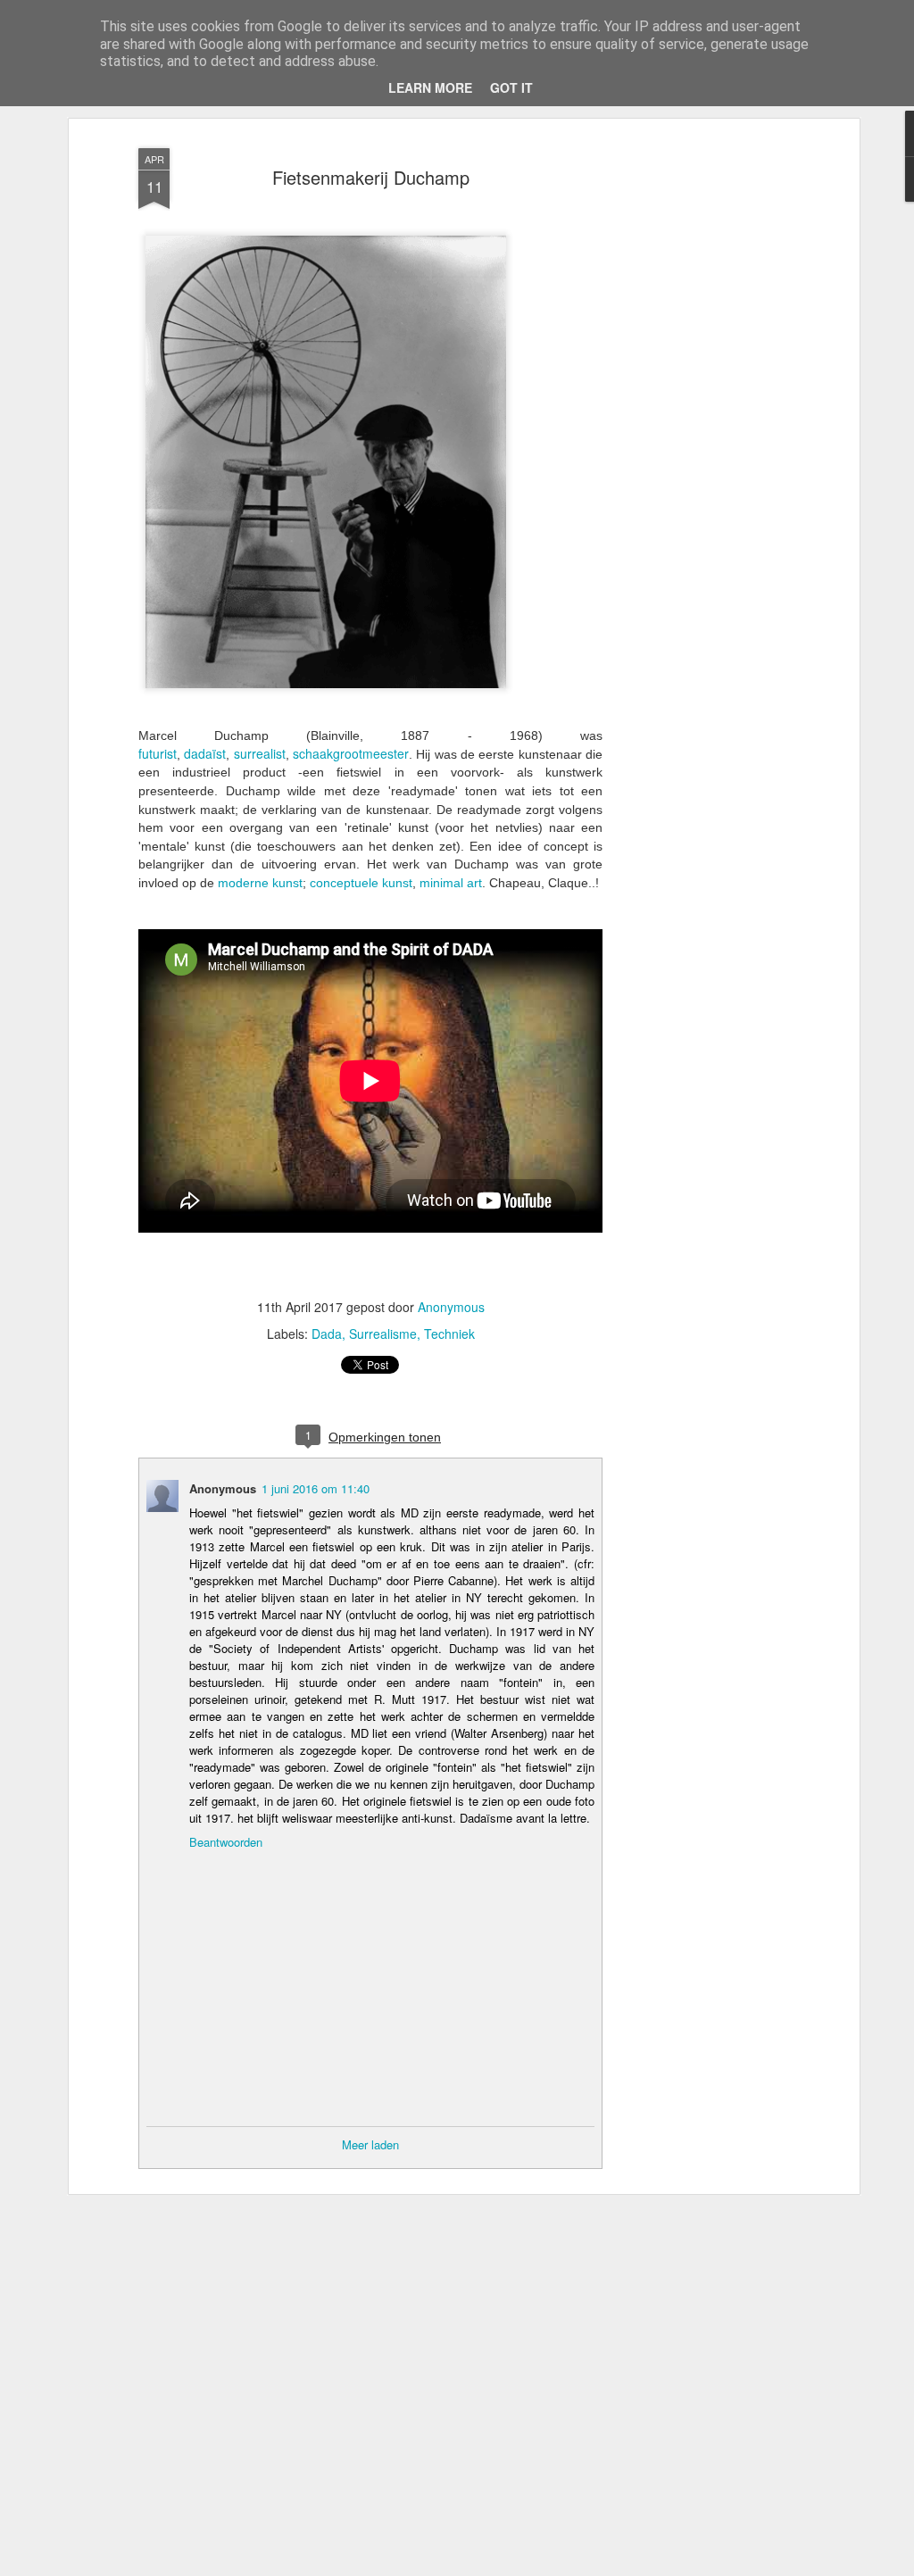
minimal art (451, 883)
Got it (511, 87)
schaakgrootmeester (351, 753)
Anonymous (451, 1307)
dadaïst (205, 753)
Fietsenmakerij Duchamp (371, 177)
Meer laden (370, 2144)
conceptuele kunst (361, 883)
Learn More (430, 87)
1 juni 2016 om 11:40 (316, 1488)
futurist (158, 753)
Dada (327, 1334)
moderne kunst (260, 883)
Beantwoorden (226, 1842)
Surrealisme (383, 1334)
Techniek (449, 1334)
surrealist (260, 753)
